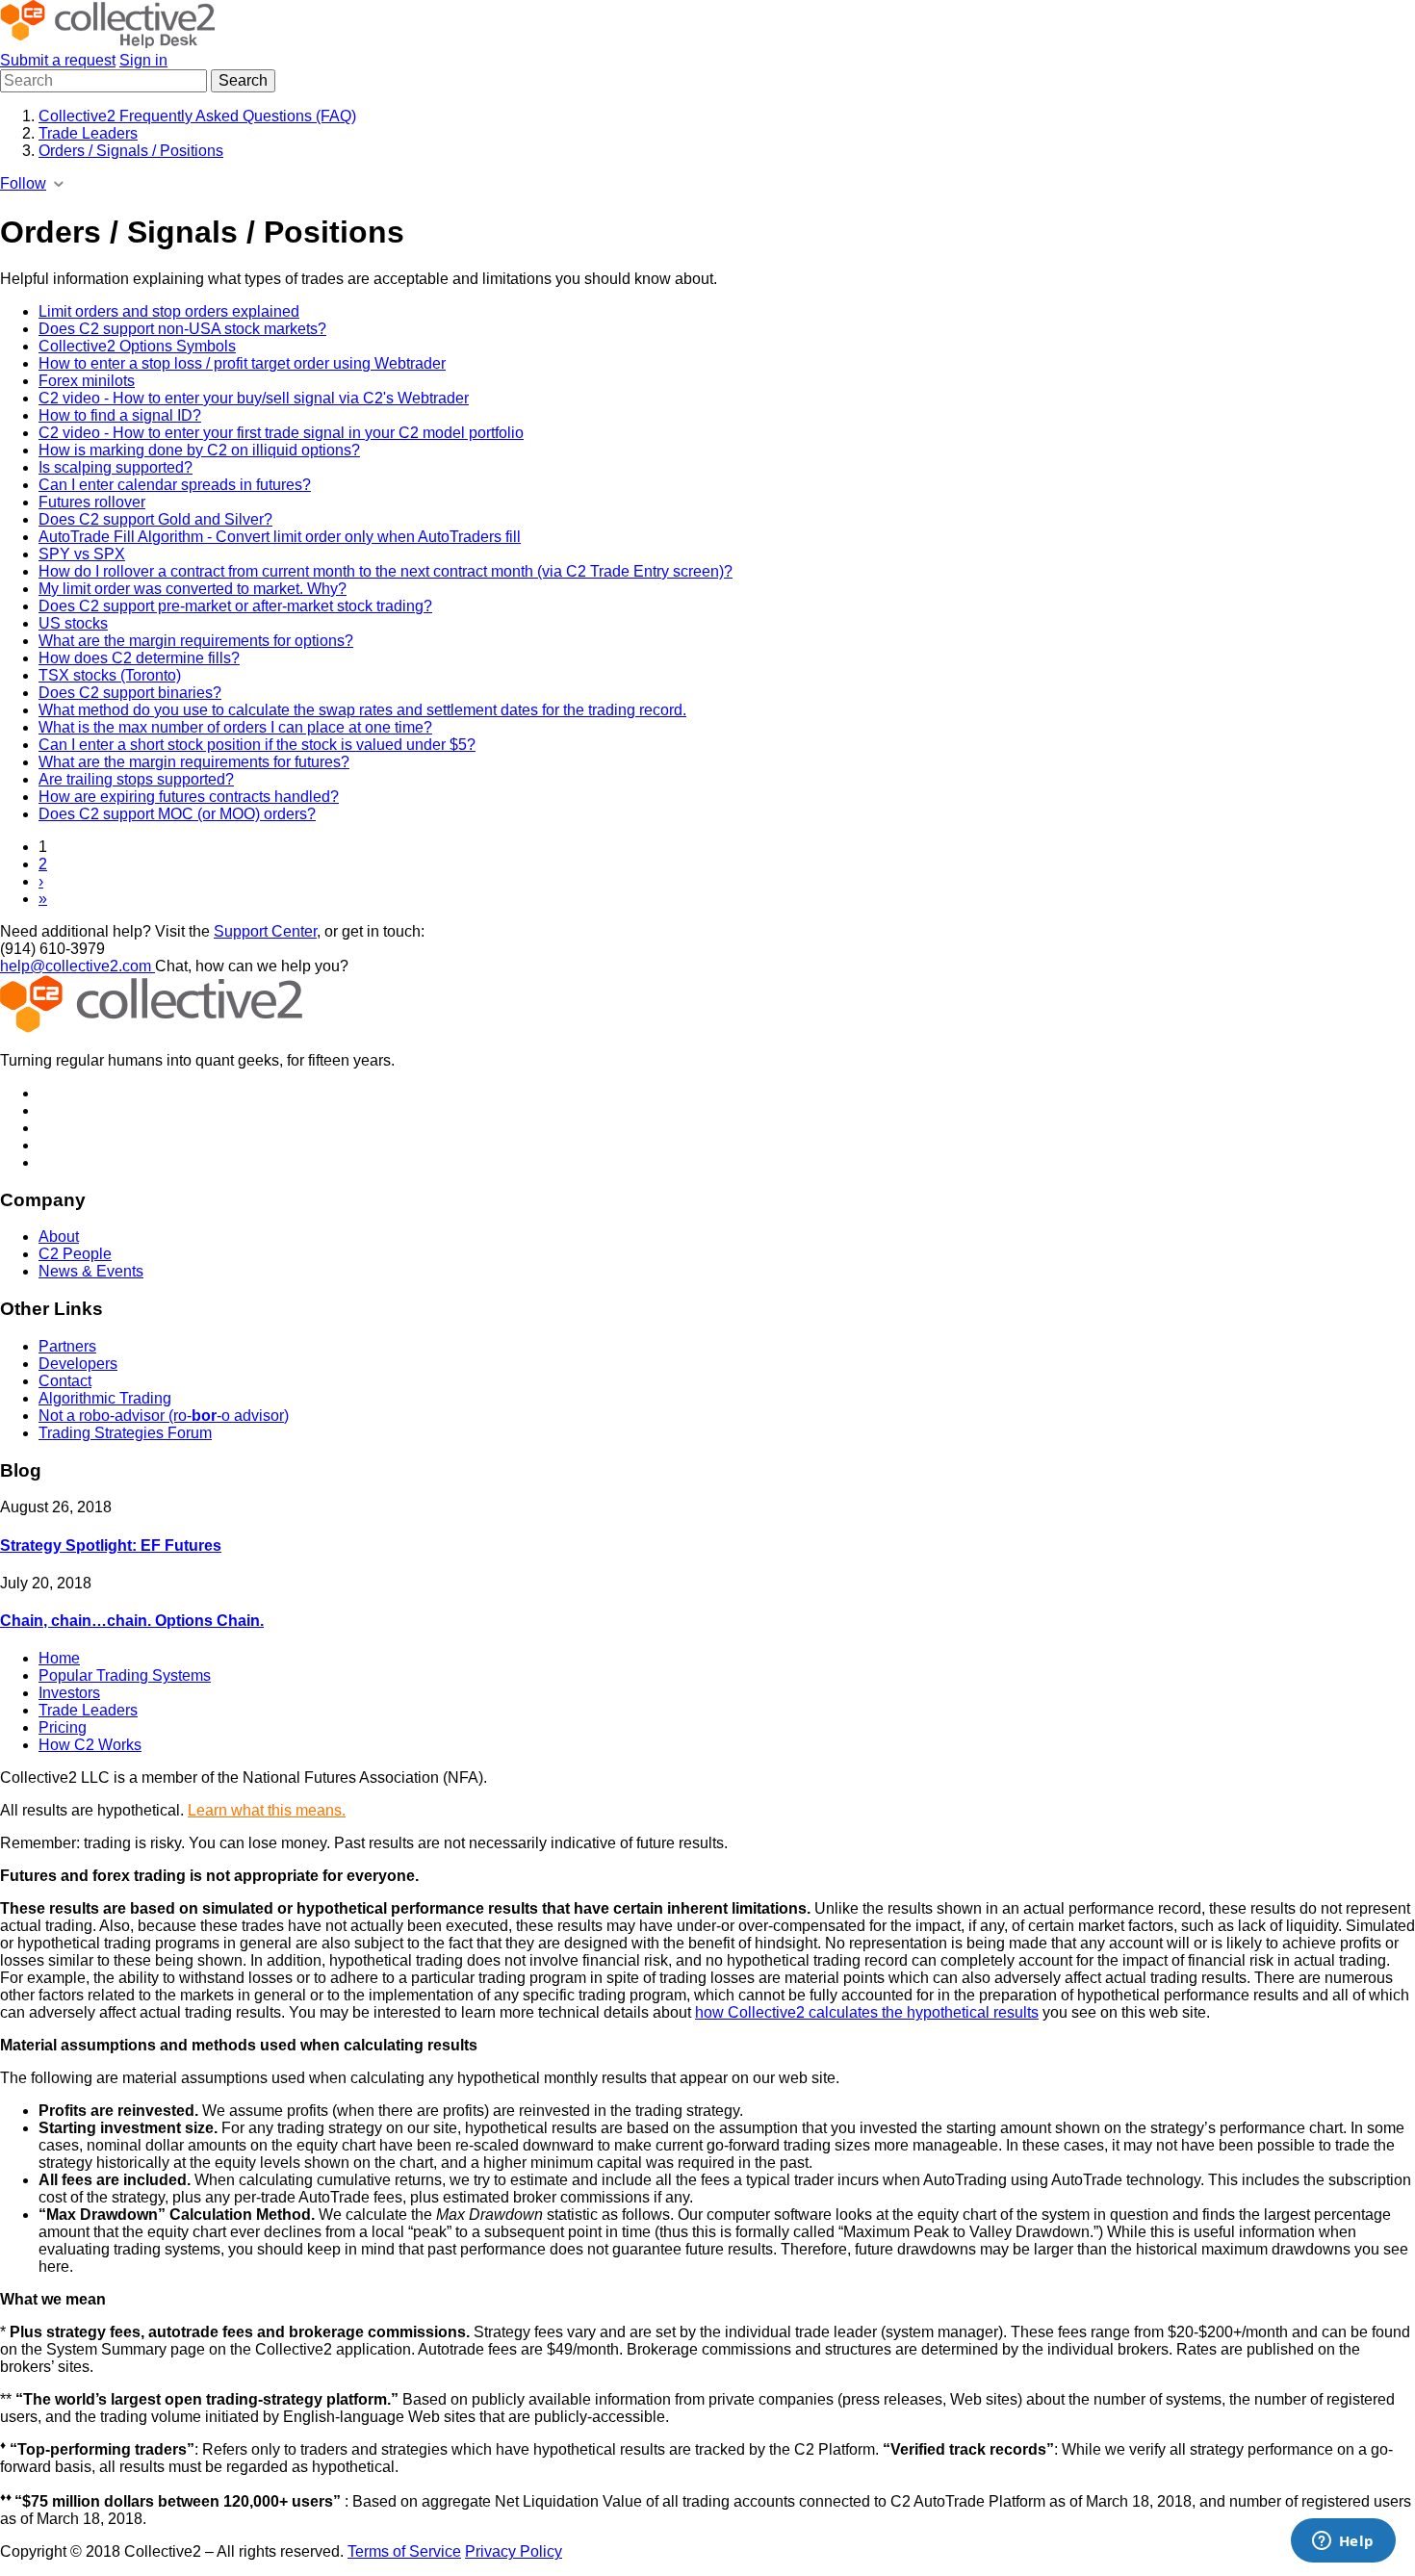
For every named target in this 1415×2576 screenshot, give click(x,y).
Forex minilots (87, 381)
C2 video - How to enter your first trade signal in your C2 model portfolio (281, 433)
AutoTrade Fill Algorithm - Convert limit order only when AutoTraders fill (280, 537)
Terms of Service (404, 2551)
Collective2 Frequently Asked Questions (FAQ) (197, 116)
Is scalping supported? (116, 467)
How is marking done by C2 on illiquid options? (199, 450)
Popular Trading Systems (125, 1675)
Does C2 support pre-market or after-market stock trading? (235, 606)
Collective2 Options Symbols (137, 346)
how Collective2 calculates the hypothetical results (867, 2012)
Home (59, 1658)
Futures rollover (92, 502)
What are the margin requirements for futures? (194, 762)
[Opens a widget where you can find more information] (1343, 2542)
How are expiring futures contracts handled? (189, 797)
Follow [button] (23, 183)
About (59, 1236)
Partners (67, 1346)
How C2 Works (90, 1745)
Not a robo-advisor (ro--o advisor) (164, 1416)
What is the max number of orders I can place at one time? (235, 727)
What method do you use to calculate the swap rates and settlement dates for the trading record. (362, 710)
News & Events (91, 1271)
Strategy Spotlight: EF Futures (111, 1546)
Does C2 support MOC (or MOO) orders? (177, 814)
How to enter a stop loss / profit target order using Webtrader (242, 363)
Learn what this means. (267, 1810)
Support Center (265, 931)
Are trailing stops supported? (136, 779)
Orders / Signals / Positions (131, 151)
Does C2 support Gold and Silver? (155, 519)
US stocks (73, 623)
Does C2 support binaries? (130, 693)
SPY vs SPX (82, 554)
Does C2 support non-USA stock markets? (182, 329)
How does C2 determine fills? (139, 658)
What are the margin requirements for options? (196, 641)
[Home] (107, 43)
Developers (78, 1364)
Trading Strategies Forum (125, 1433)
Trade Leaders (88, 133)
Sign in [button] (143, 60)
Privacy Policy (514, 2551)
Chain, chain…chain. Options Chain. (132, 1621)
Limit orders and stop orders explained (169, 311)
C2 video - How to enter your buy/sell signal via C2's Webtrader (254, 398)
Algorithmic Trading (105, 1398)
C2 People (75, 1254)
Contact (65, 1381)
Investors (69, 1693)
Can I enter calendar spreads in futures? (175, 485)
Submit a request (58, 60)
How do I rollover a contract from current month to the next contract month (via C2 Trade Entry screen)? (386, 571)
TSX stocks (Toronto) (110, 675)
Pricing (63, 1727)
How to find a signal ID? (120, 415)
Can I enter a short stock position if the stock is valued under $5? (257, 745)
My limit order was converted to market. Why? (193, 589)
